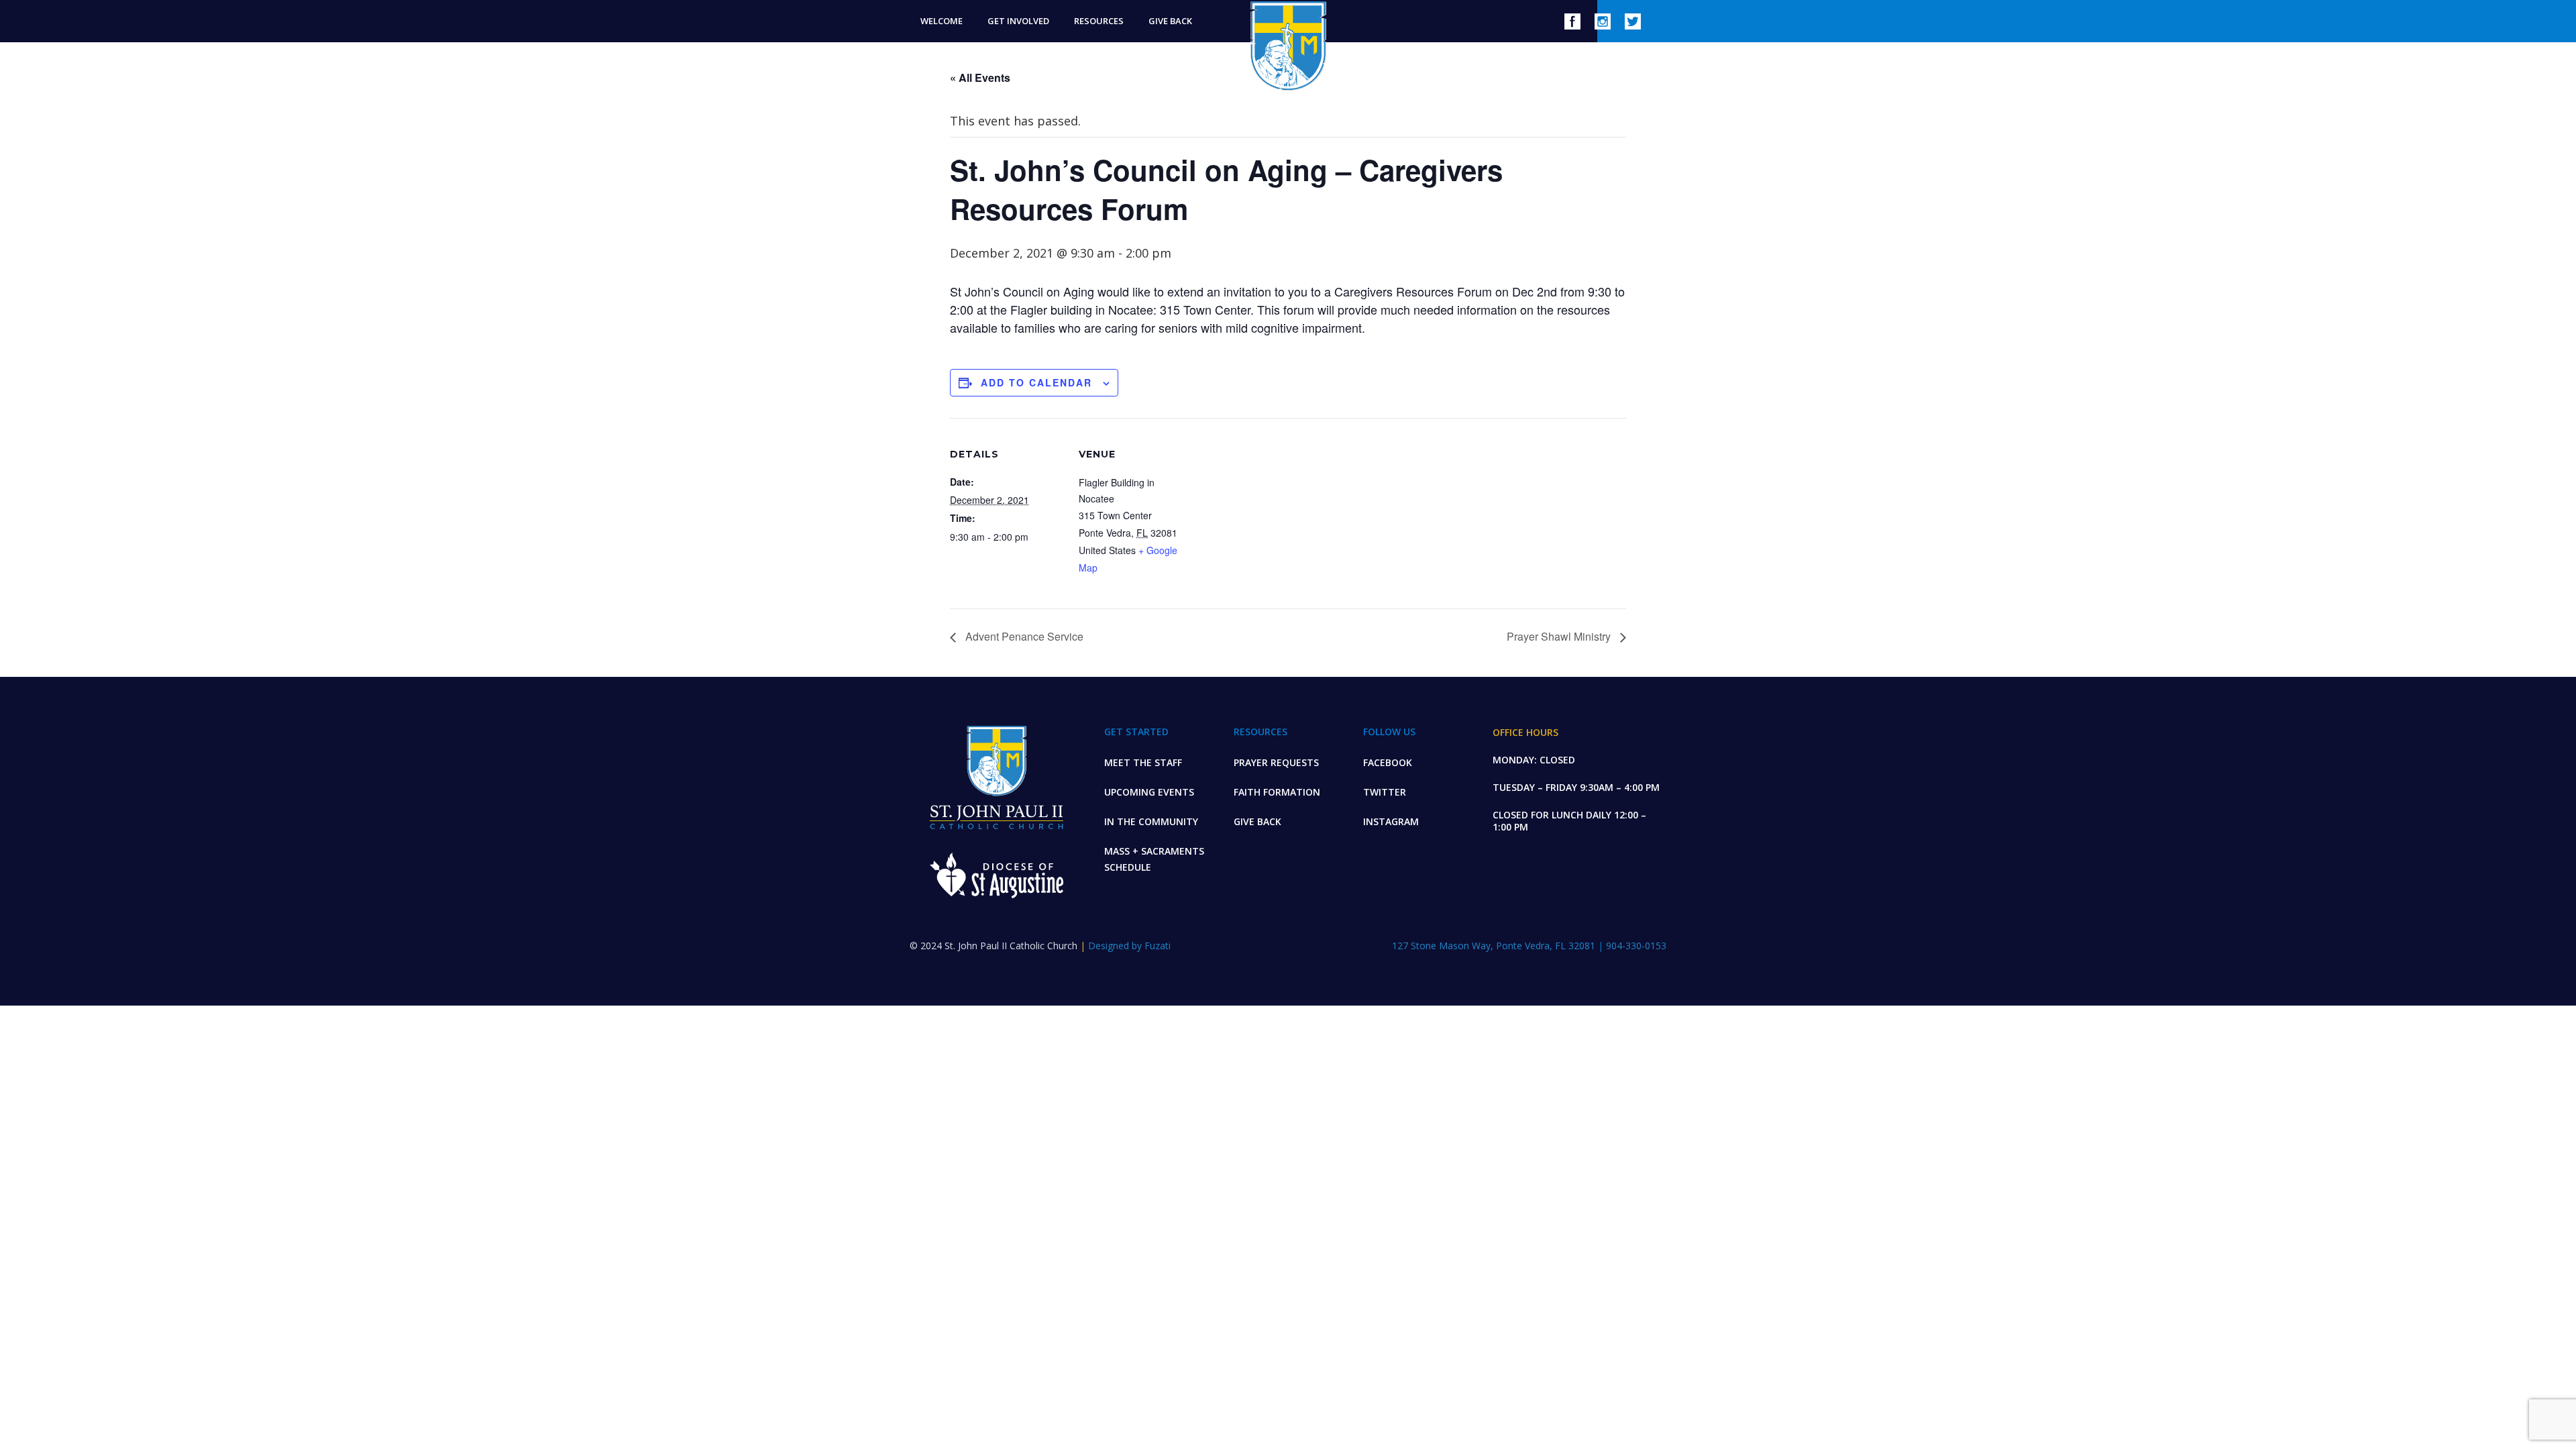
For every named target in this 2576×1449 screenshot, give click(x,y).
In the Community (1151, 821)
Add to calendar (1036, 382)
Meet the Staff (1143, 762)
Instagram (1391, 821)
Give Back (1257, 821)
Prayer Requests (1276, 762)
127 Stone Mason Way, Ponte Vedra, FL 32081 (1495, 946)
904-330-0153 (1636, 946)
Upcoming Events (1149, 792)
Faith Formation (1277, 792)
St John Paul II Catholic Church (1288, 46)
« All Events (980, 77)
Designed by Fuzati (1129, 946)
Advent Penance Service (1023, 636)
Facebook (1388, 762)
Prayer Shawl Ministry (1560, 636)
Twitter (1385, 792)
